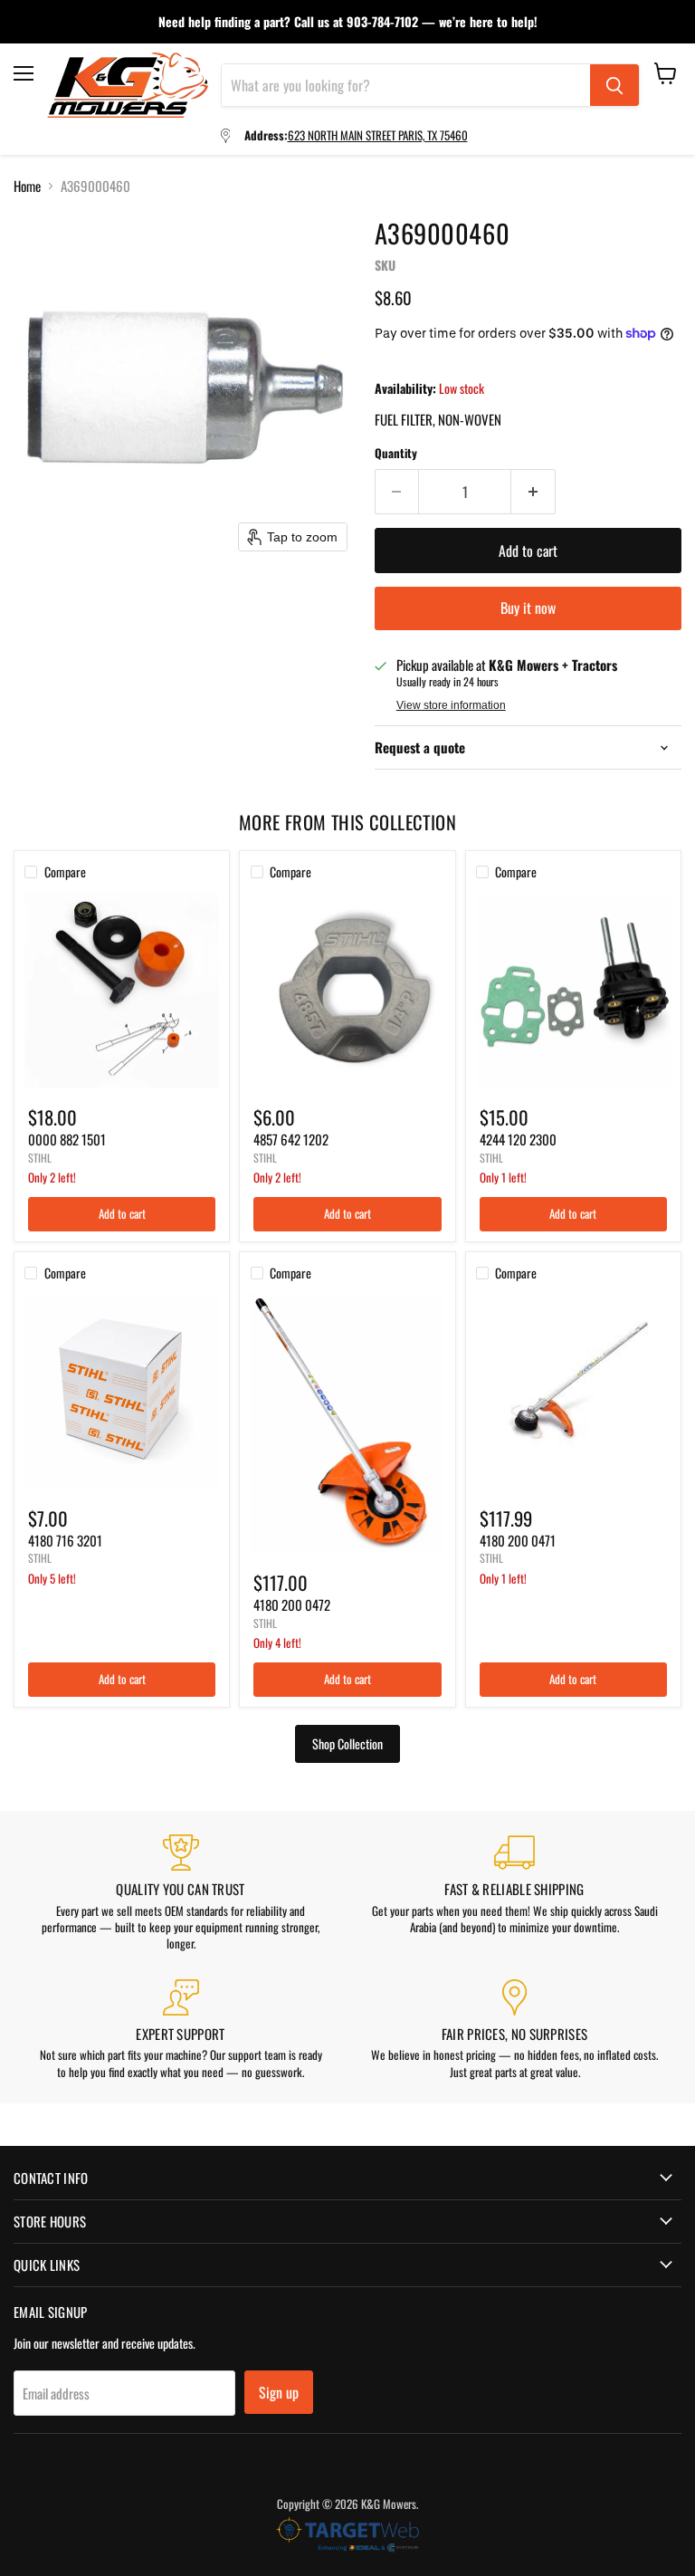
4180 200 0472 (292, 1604)
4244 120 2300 (518, 1139)
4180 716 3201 (65, 1540)
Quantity (396, 453)
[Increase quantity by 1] (533, 492)
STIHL (40, 1158)
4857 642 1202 (291, 1139)
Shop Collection (347, 1743)
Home (27, 186)
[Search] (614, 85)
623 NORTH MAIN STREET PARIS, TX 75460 (378, 135)
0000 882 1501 (67, 1139)
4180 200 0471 (518, 1540)
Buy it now (528, 608)
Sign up (279, 2392)
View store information (451, 705)
